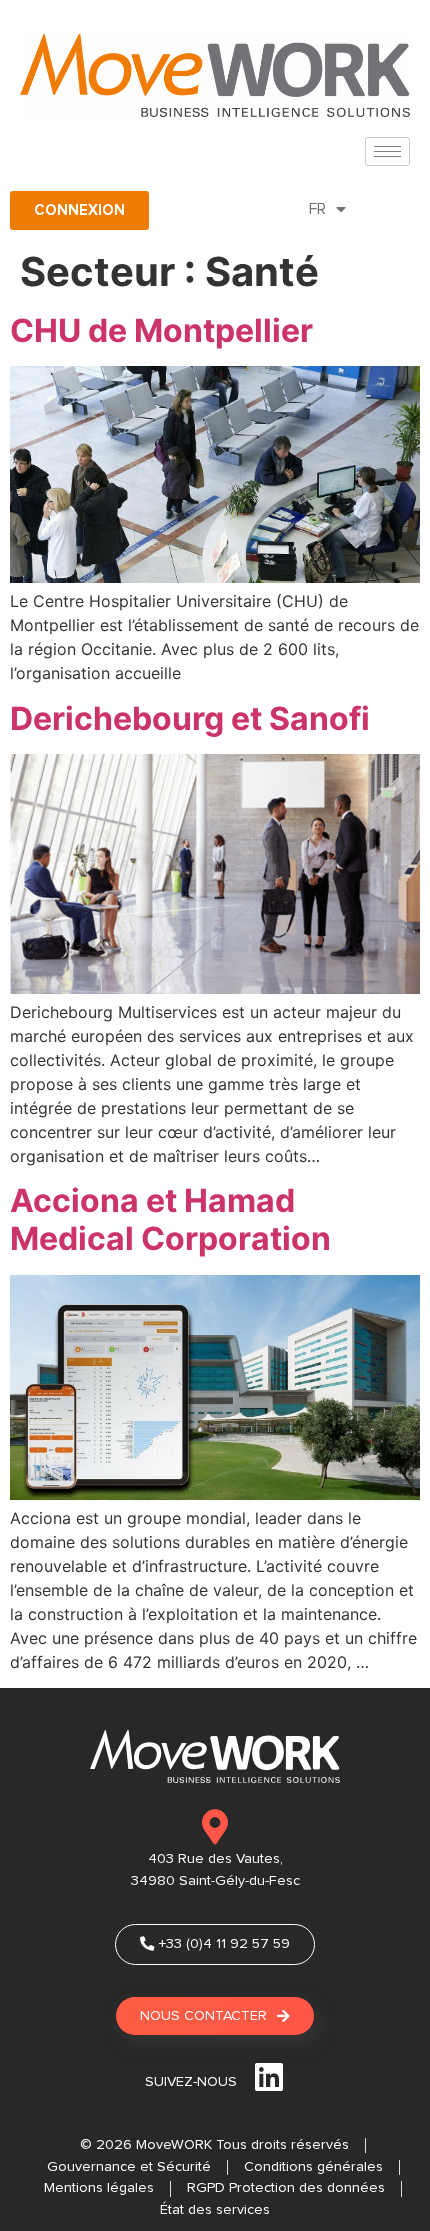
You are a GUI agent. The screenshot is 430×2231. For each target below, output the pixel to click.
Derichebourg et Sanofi (190, 718)
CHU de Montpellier (161, 330)
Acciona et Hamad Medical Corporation (170, 1219)
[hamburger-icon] (387, 151)
